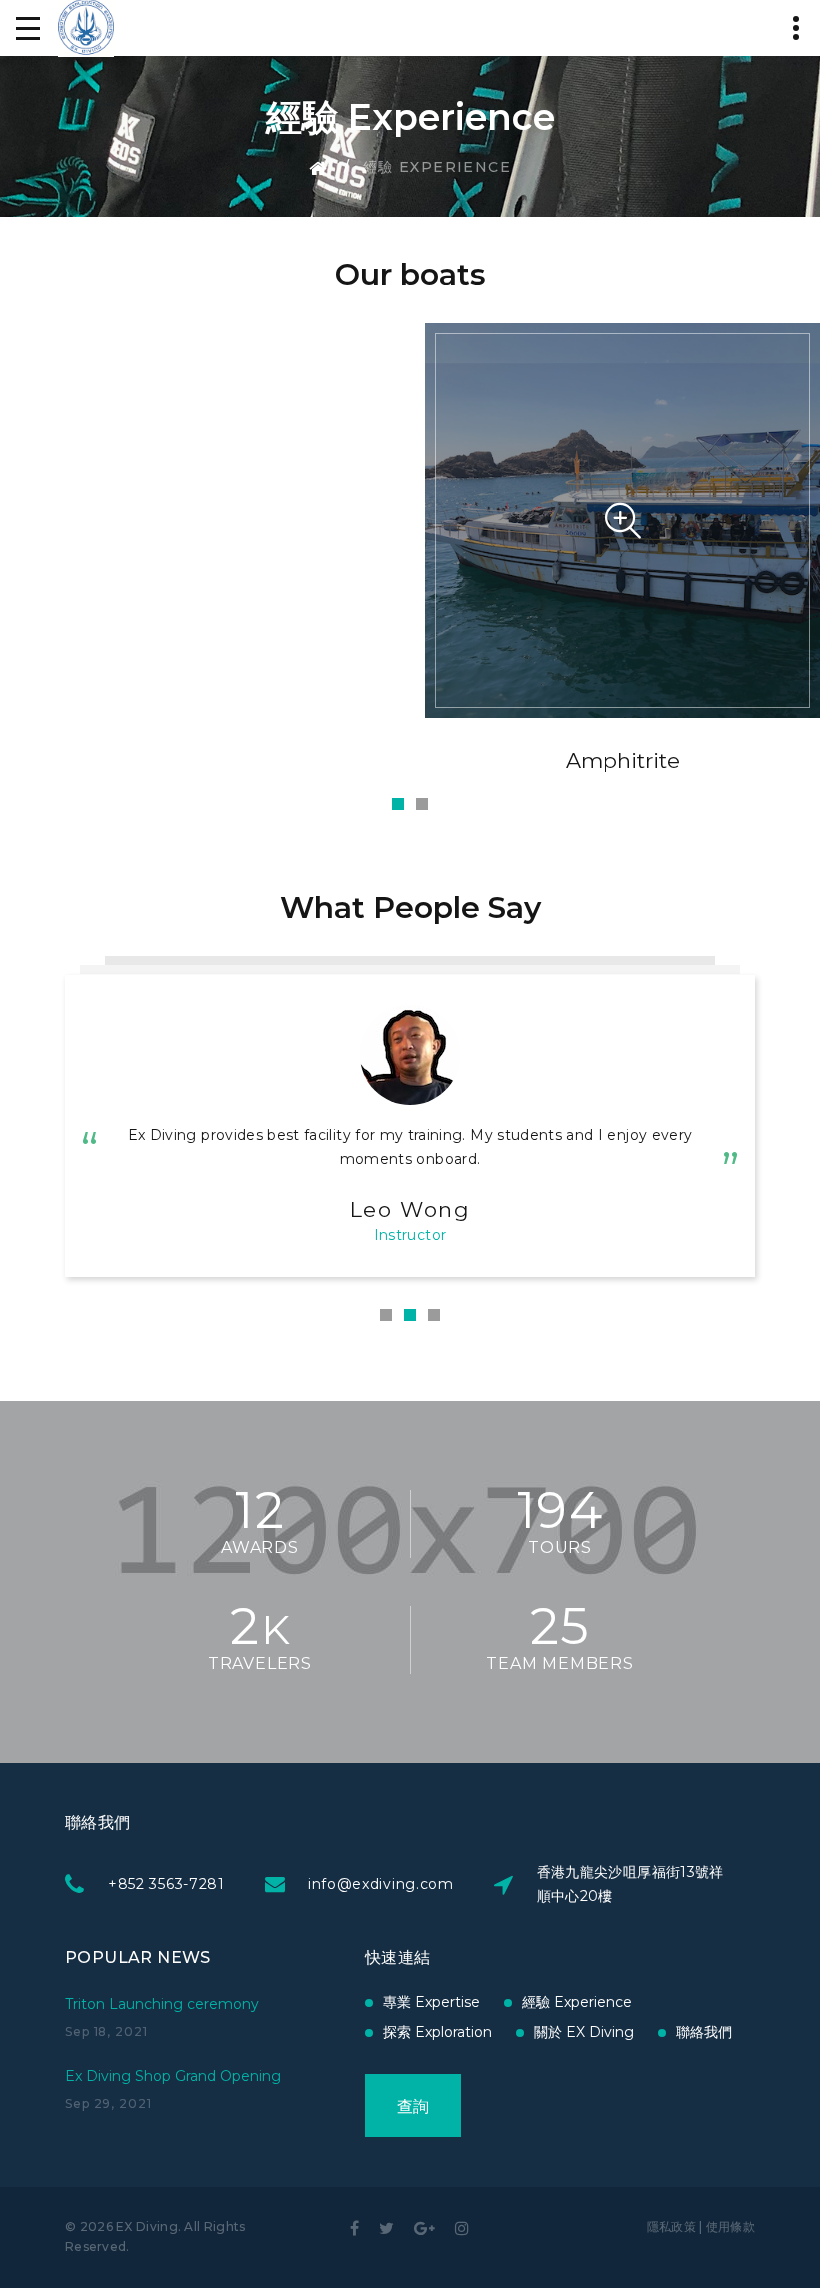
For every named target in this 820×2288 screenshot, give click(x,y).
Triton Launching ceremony (162, 2004)
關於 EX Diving (584, 2032)
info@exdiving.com (381, 1884)
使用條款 (730, 2226)
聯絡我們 (704, 2032)
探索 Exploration (437, 2032)
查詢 (413, 2106)
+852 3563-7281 (166, 1884)
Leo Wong (410, 1209)
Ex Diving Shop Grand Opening (173, 2076)
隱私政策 (671, 2226)
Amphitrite (623, 760)
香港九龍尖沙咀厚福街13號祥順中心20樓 (630, 1884)
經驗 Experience (577, 2002)
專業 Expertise (431, 2002)
